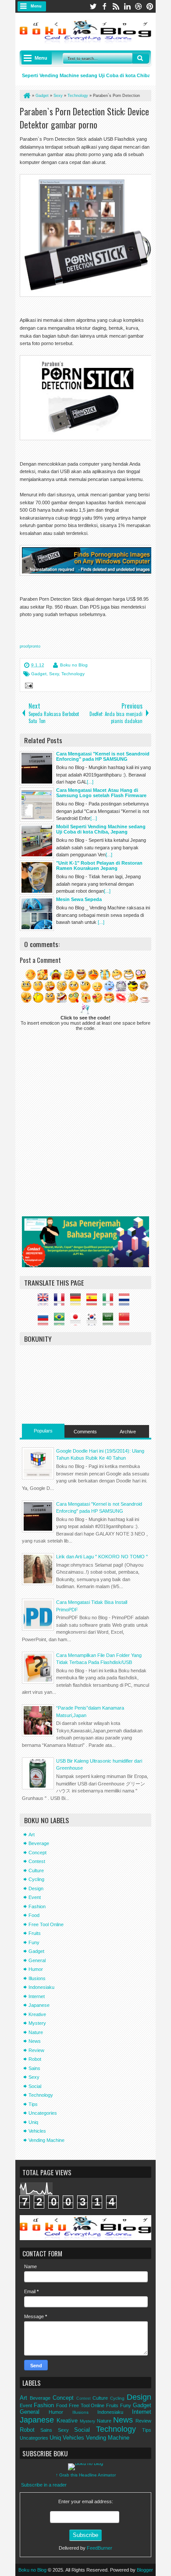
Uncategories (43, 2113)
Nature (36, 2032)
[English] (45, 1302)
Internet (37, 1996)
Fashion (37, 1906)
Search (141, 58)
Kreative (37, 2014)
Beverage (39, 1843)
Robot (35, 2059)
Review (36, 2050)
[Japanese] (78, 1322)
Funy (34, 1942)
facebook (104, 6)
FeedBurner (100, 2548)
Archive (128, 1432)
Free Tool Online (46, 1924)
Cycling (36, 1879)
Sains (34, 2068)
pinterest (150, 6)
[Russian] (45, 1322)
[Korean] (94, 1322)
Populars (43, 1431)
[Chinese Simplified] (126, 1322)
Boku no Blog (74, 665)
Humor (36, 1969)
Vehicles (37, 2131)
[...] (90, 782)
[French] (61, 1302)
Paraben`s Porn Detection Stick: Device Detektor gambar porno (84, 118)
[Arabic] (110, 1322)
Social (35, 2086)
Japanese (39, 2005)
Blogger (145, 2570)
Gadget (39, 674)
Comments (85, 1432)
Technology (73, 674)
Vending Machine (46, 2140)
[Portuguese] (61, 1322)
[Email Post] (28, 687)
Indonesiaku (41, 1987)
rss (116, 6)
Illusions (37, 1978)
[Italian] (110, 1302)
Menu (36, 6)
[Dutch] (126, 1302)
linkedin (127, 6)
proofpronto (30, 646)
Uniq (33, 2122)
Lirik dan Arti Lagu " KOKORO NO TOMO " (102, 1557)
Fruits (35, 1933)
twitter (93, 6)
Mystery (37, 2023)
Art (32, 1835)
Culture (36, 1871)
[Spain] (94, 1302)
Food (34, 1915)
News (35, 2041)
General (37, 1960)
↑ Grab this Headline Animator (86, 2475)
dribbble (139, 6)
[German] (78, 1302)
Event (35, 1897)
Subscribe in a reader (44, 2485)
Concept (37, 1853)
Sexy (54, 674)
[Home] (26, 96)
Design (36, 1888)
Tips (33, 2104)
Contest (37, 1861)
